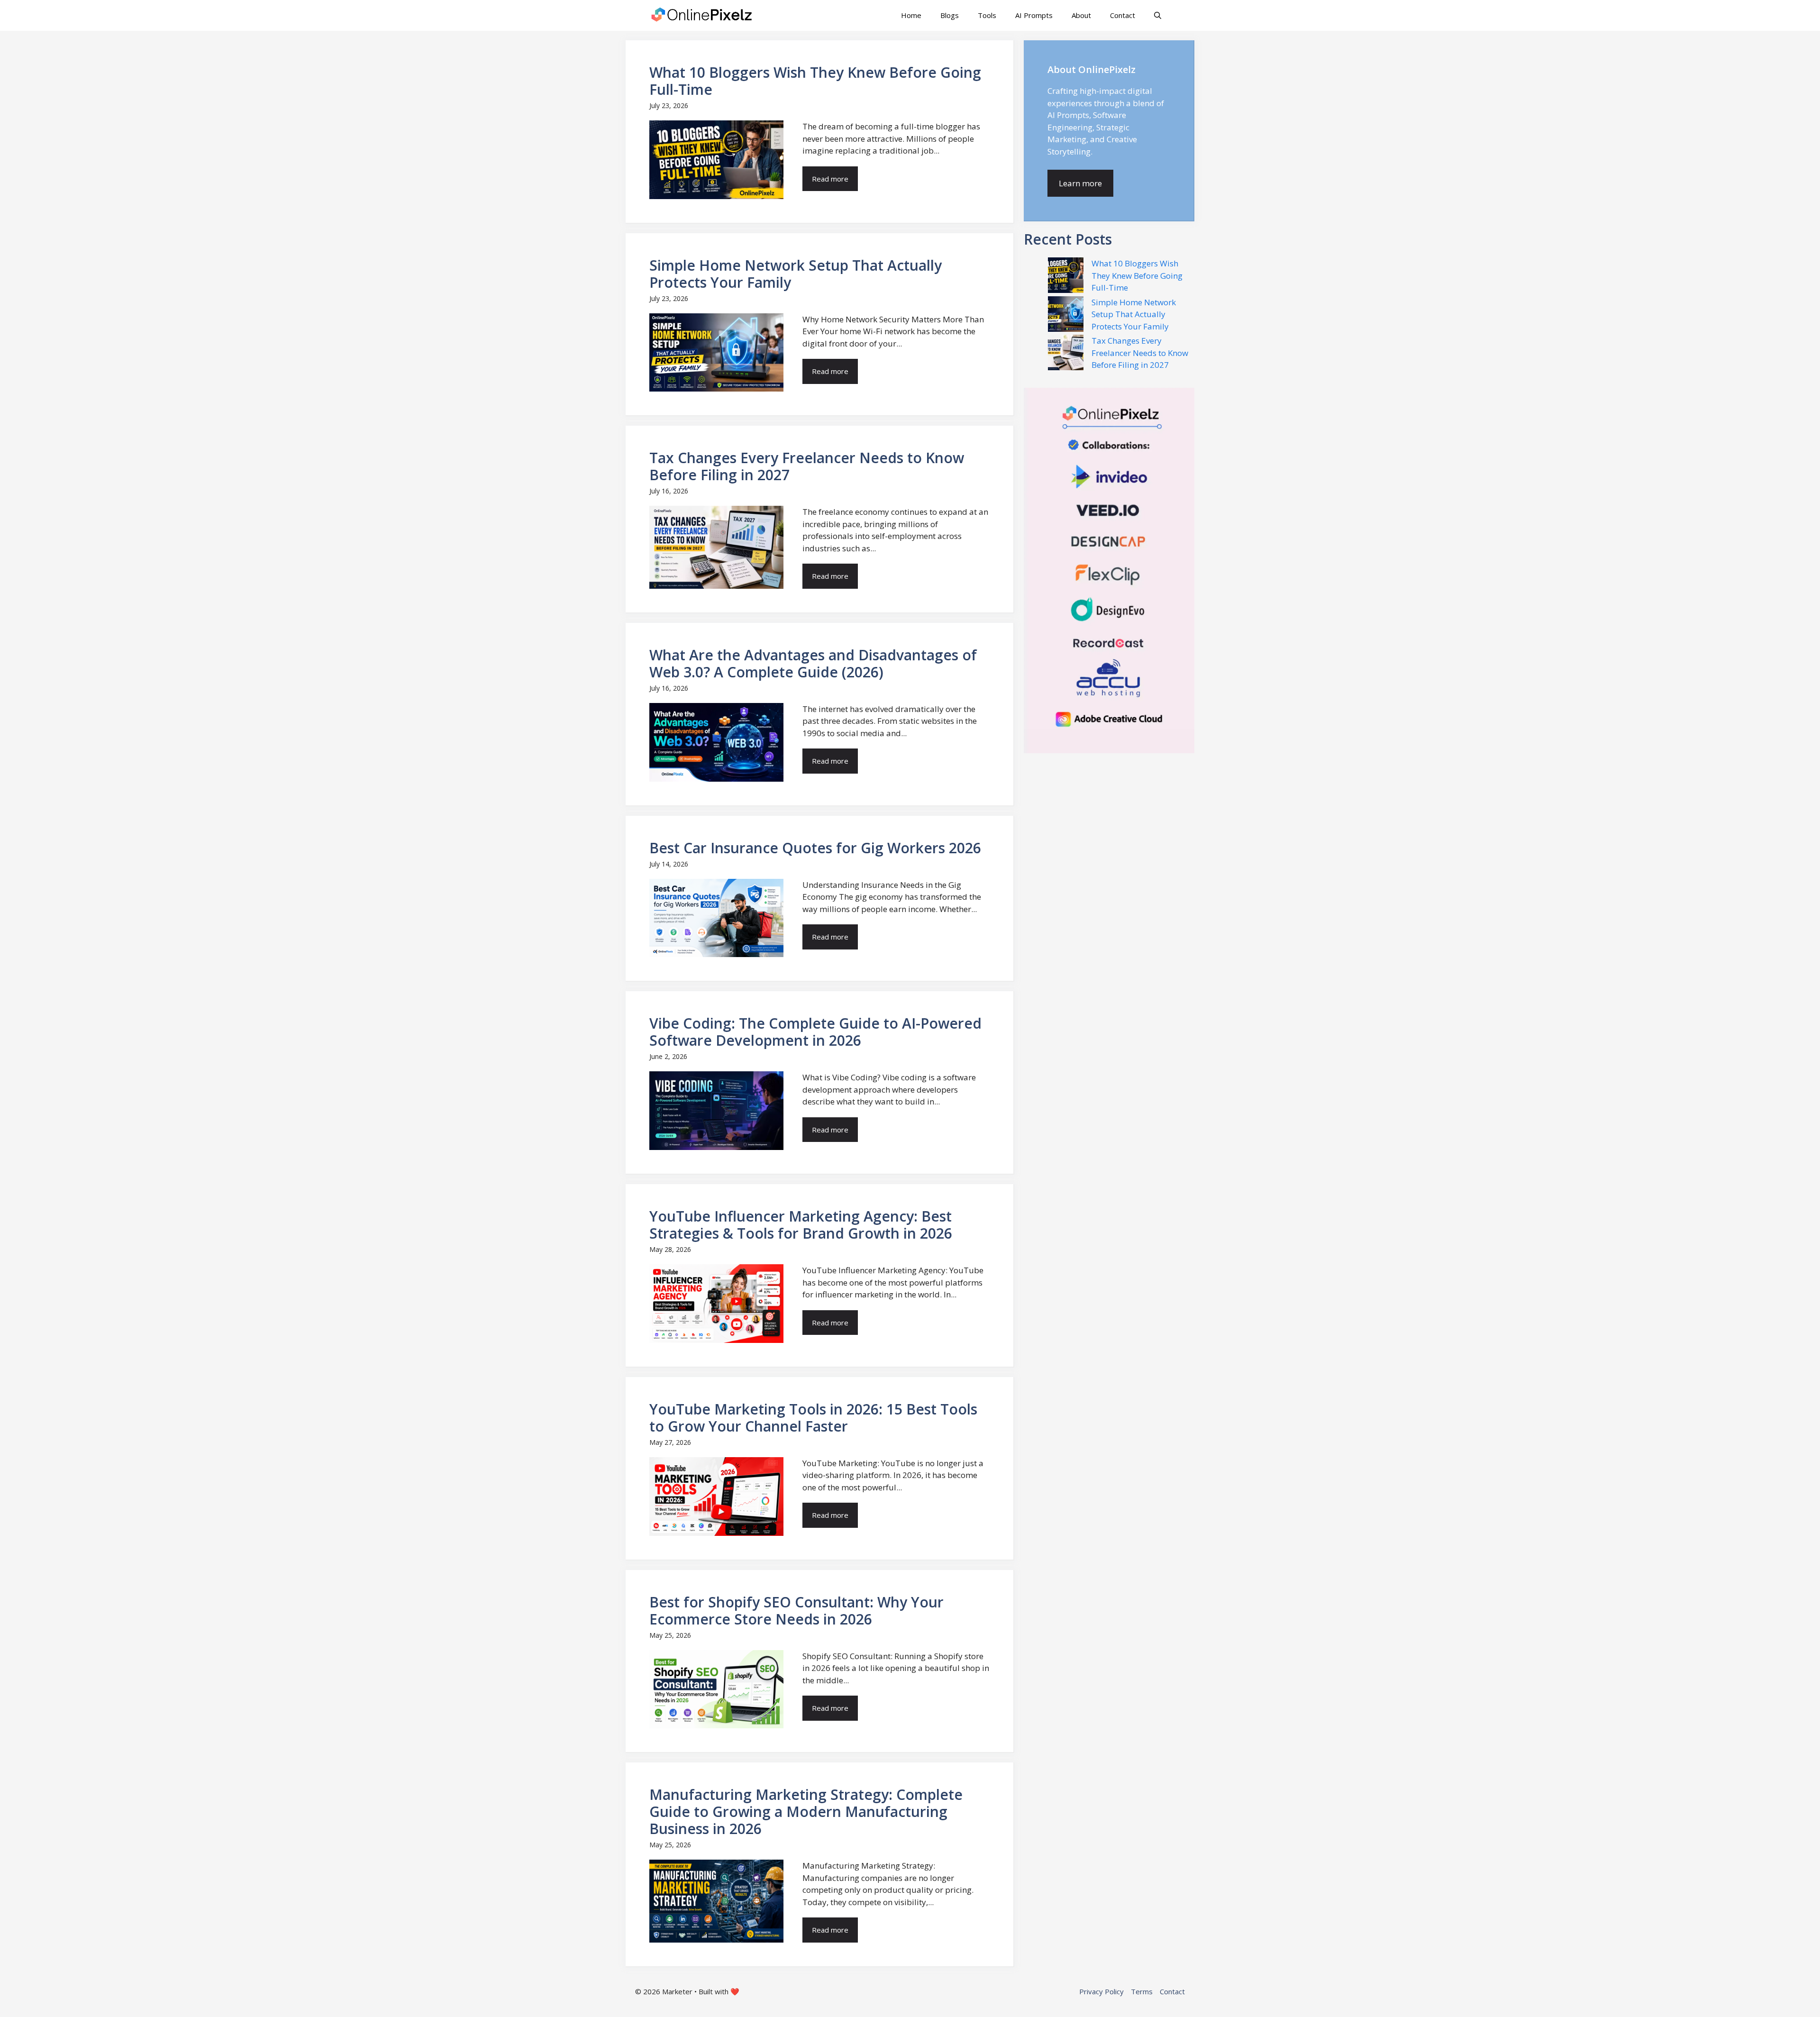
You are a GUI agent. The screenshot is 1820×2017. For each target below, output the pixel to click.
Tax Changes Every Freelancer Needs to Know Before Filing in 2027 (1140, 353)
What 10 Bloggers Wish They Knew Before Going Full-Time (1137, 275)
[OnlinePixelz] (702, 15)
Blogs (950, 15)
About (1081, 15)
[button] (1158, 15)
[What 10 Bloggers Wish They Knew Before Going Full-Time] (1066, 277)
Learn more (1080, 183)
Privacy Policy (1101, 1991)
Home (911, 15)
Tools (987, 15)
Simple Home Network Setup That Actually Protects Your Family (1134, 314)
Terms (1142, 1991)
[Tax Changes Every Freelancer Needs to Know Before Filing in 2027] (1066, 354)
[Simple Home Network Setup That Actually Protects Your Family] (1066, 316)
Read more (830, 179)
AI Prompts (1034, 15)
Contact (1123, 15)
